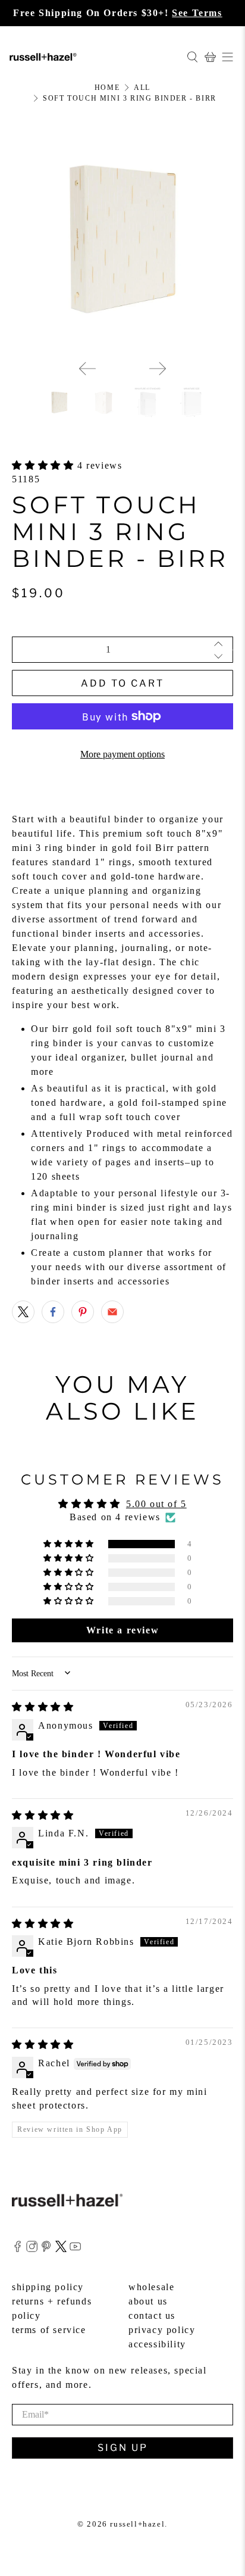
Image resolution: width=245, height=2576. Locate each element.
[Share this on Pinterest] (83, 1312)
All (142, 88)
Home (107, 88)
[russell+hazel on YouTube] (75, 2249)
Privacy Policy (162, 2330)
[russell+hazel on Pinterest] (46, 2249)
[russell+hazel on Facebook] (18, 2249)
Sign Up (123, 2448)
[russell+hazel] (93, 57)
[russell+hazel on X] (61, 2249)
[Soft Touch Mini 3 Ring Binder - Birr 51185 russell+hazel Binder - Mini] (122, 240)
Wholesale (151, 2287)
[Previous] (87, 369)
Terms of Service (49, 2330)
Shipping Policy (48, 2287)
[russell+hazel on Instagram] (32, 2249)
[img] (43, 1707)
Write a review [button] (122, 1630)
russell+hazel (137, 2524)
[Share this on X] (23, 1312)
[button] (45, 465)
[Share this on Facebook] (53, 1312)
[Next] (158, 369)
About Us (148, 2301)
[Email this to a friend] (112, 1312)
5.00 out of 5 (156, 1504)
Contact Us (152, 2315)
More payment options (122, 754)
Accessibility (157, 2344)
